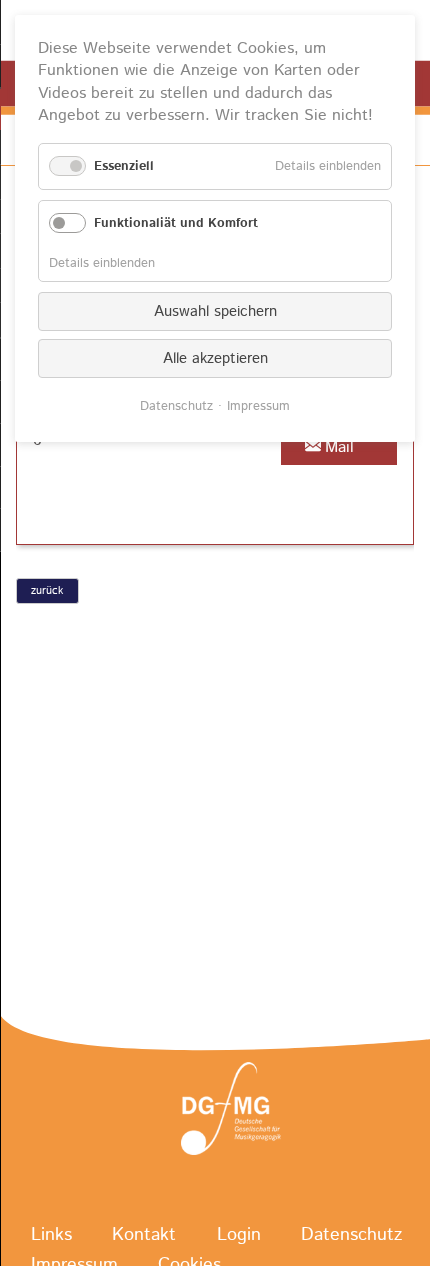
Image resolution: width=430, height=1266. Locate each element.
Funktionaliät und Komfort (176, 223)
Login (239, 1235)
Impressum (258, 406)
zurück (47, 591)
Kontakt (144, 1235)
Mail (339, 447)
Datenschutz (351, 1235)
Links (51, 1235)
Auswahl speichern (215, 311)
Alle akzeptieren (215, 358)
